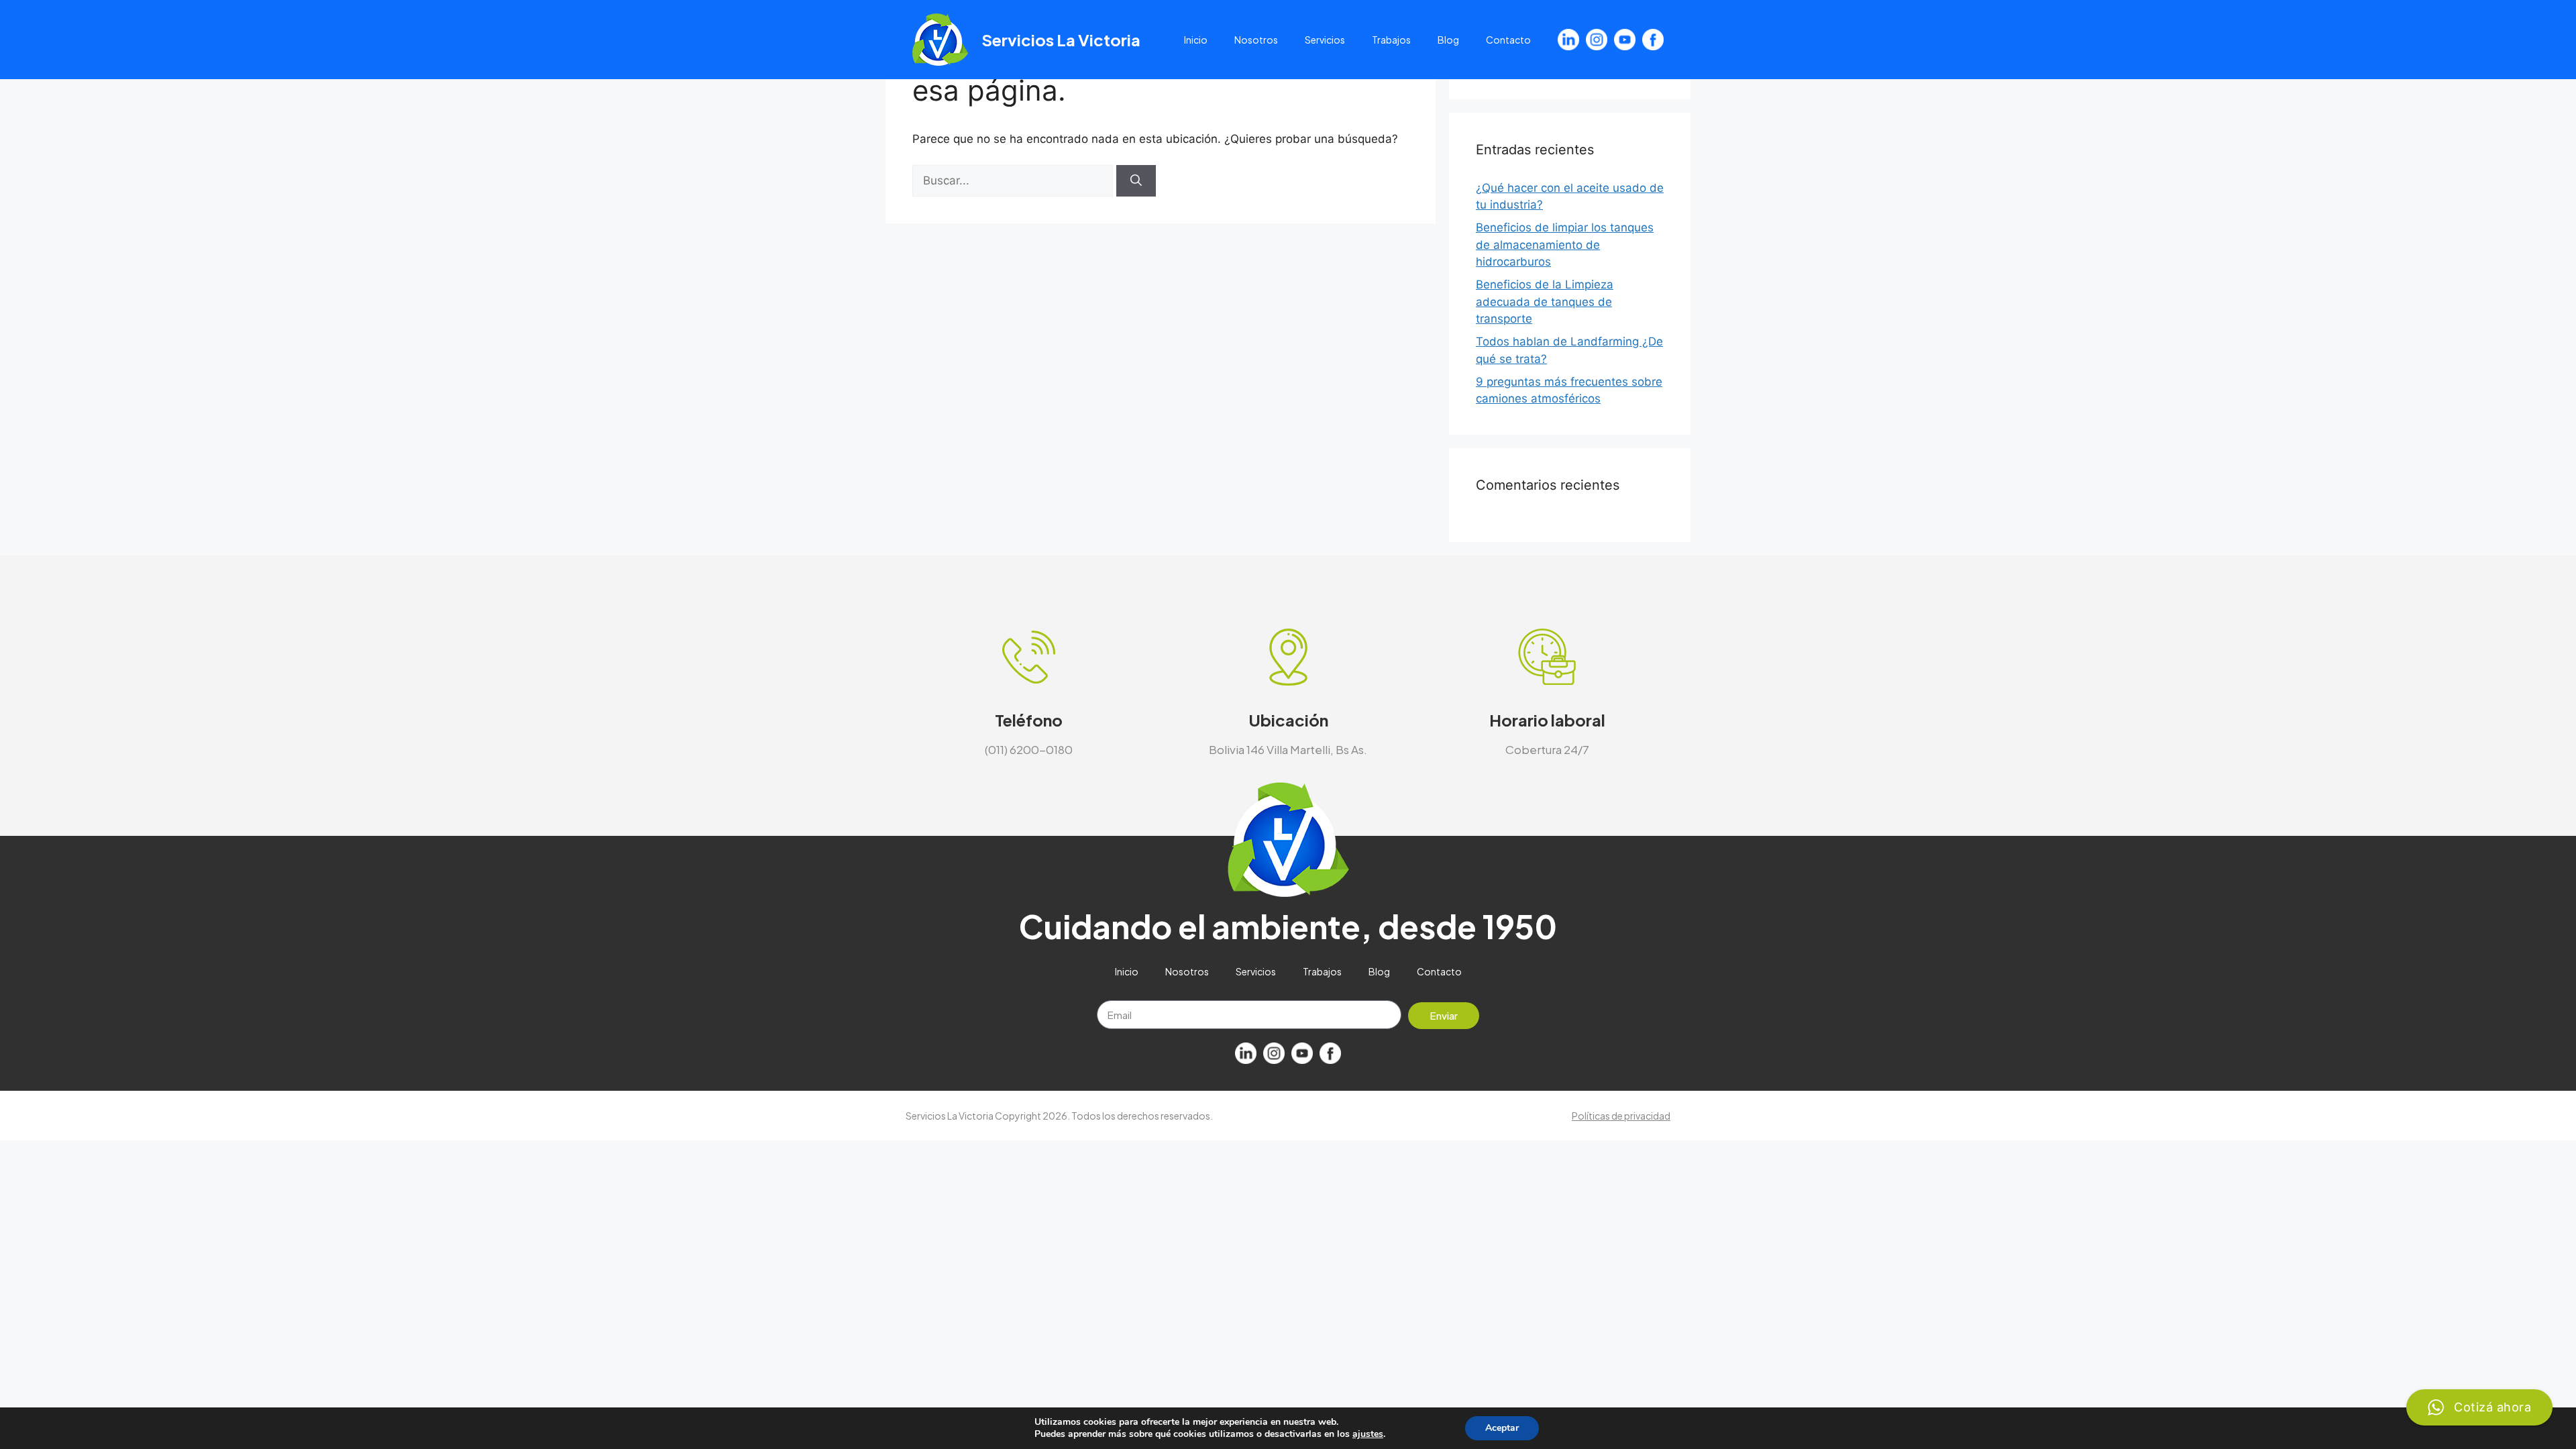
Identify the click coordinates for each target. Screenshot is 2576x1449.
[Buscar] (1136, 181)
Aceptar (1502, 1428)
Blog (1448, 40)
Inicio (1196, 40)
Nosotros (1256, 40)
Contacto (1508, 40)
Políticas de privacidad (1621, 1116)
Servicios (1325, 40)
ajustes (1368, 1434)
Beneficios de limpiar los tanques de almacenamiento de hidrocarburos (1565, 245)
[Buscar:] (1014, 180)
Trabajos (1391, 40)
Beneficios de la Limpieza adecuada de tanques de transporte (1545, 302)
